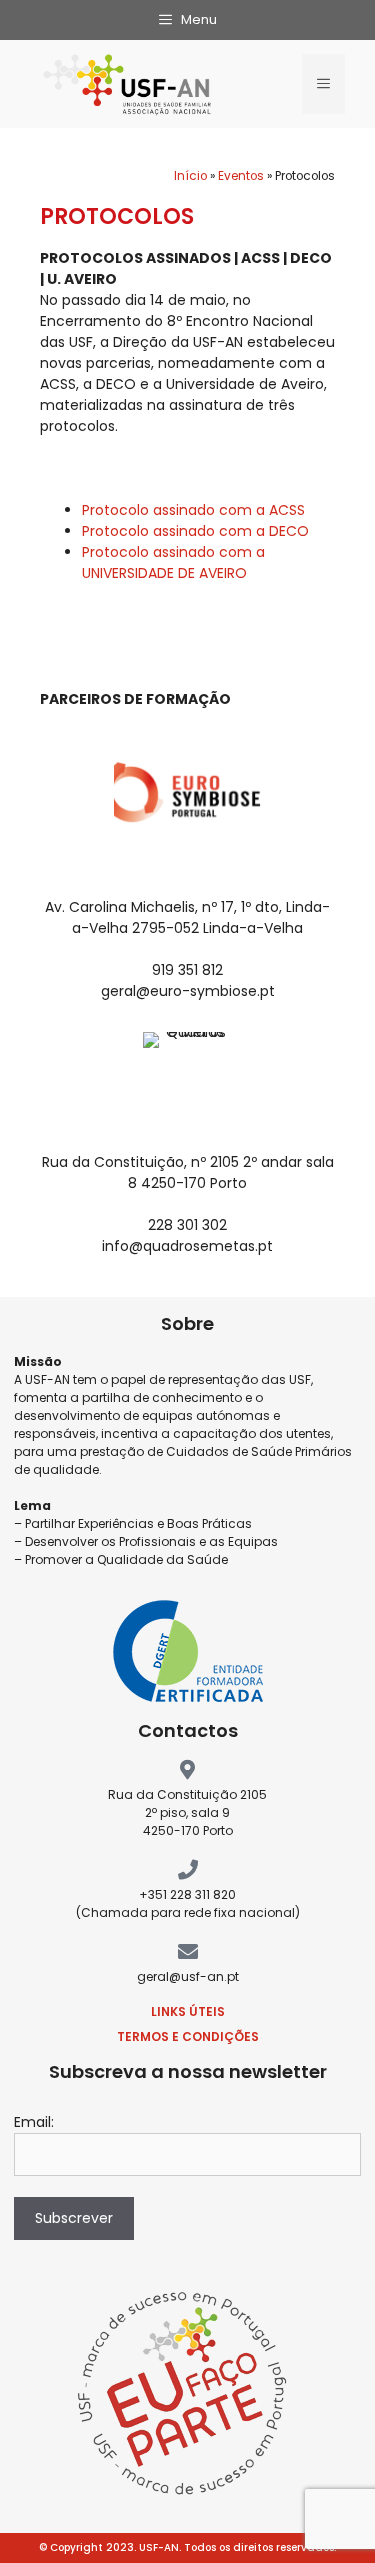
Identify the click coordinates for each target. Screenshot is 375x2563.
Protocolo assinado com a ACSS (193, 510)
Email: (34, 2122)
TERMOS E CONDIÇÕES (188, 2036)
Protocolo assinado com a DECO (195, 531)
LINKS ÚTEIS (188, 2011)
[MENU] (323, 84)
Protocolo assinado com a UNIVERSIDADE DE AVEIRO (173, 562)
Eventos (241, 176)
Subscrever (74, 2218)
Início (190, 176)
